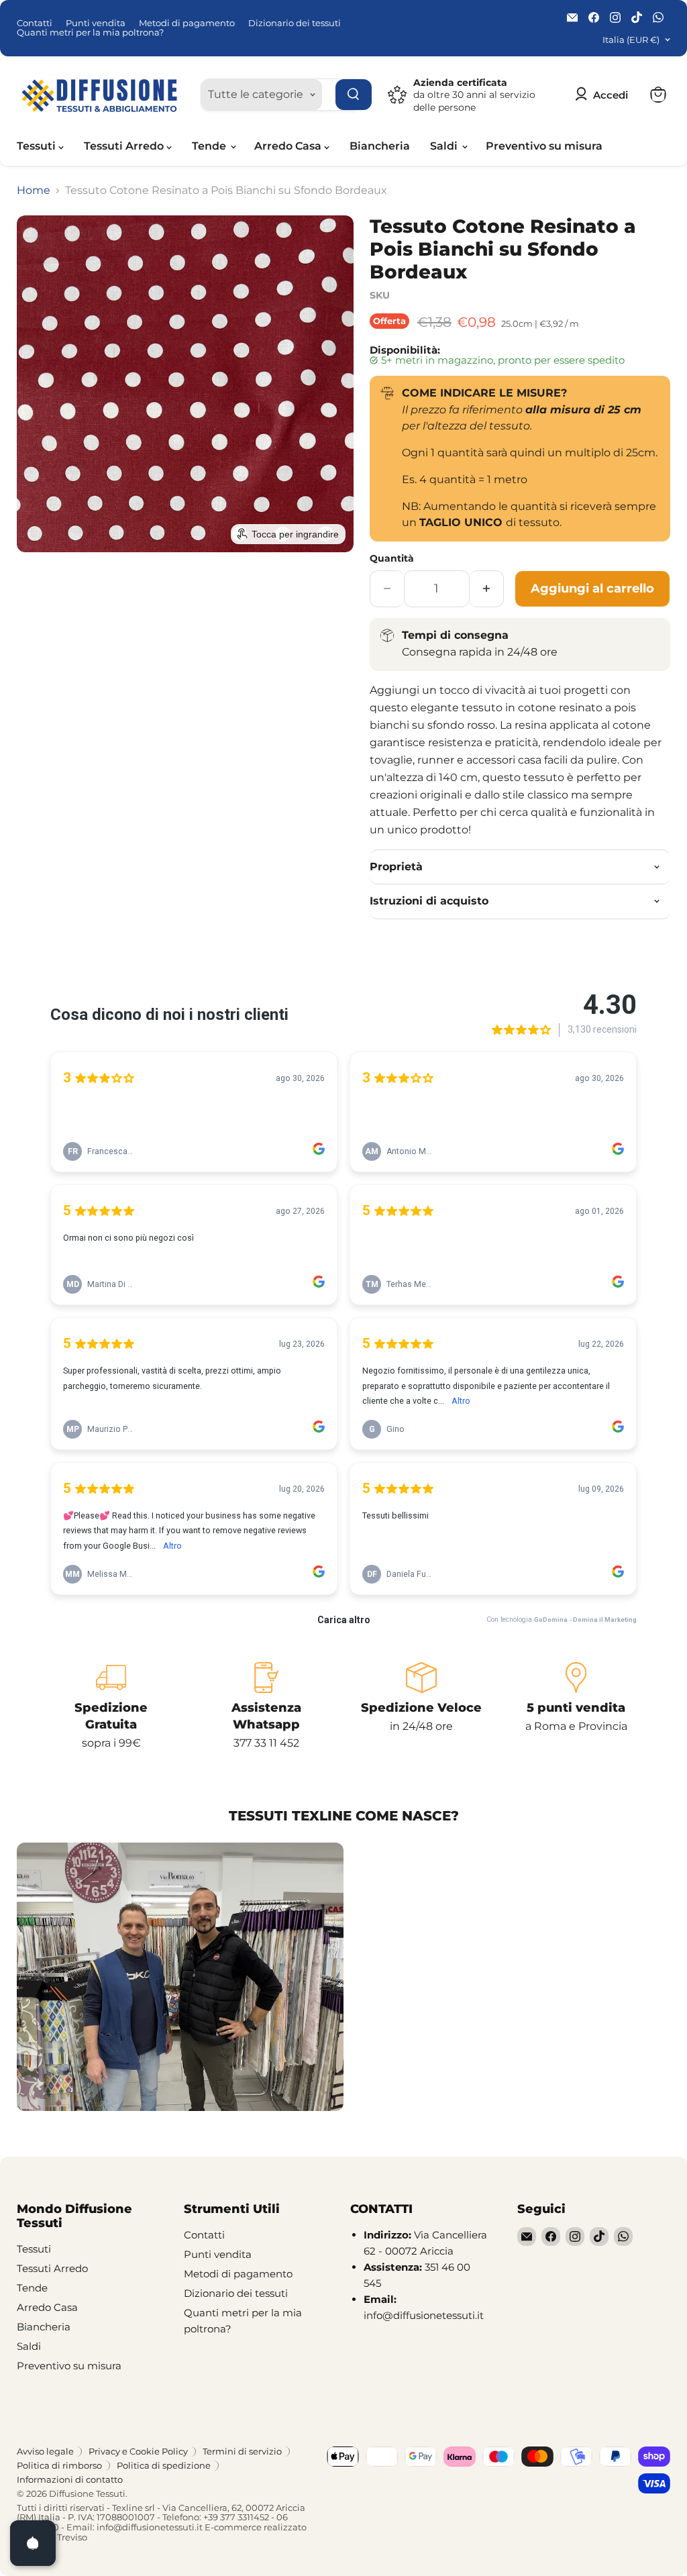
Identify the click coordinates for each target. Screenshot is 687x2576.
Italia (631, 40)
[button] (604, 95)
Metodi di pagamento (187, 23)
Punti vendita (96, 23)
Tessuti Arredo (125, 146)
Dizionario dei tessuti (295, 23)
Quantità (392, 558)
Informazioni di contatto (70, 2479)
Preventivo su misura (544, 146)
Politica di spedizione (164, 2465)
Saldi (445, 146)
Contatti (35, 23)
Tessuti (38, 146)
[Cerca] (354, 95)
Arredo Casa (289, 146)
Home (34, 191)
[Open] (33, 2543)
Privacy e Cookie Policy (138, 2451)
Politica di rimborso (59, 2465)
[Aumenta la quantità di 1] (487, 589)
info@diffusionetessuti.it (150, 2527)
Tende (210, 146)
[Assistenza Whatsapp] (266, 1707)
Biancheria (380, 146)
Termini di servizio (242, 2451)
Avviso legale (45, 2451)
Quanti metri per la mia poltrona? (90, 33)
